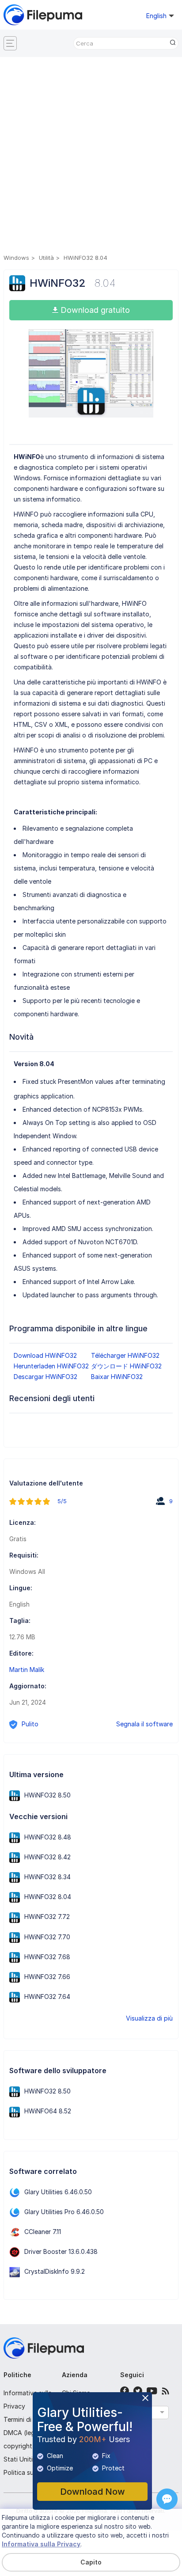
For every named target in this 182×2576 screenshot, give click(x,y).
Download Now (93, 2492)
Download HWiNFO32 (45, 1355)
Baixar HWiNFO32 (117, 1377)
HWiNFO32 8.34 (47, 1877)
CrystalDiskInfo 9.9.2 (55, 2271)
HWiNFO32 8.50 (47, 1795)
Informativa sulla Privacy (41, 2544)
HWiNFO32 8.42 (47, 1857)
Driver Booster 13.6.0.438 (61, 2251)
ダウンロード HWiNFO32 (126, 1366)
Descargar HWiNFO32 (45, 1377)
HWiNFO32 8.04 (48, 1897)
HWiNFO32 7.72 (47, 1917)
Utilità (46, 258)
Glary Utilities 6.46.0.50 (58, 2192)
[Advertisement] (91, 157)
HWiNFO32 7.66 (47, 1977)
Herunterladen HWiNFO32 (51, 1366)
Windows (16, 258)
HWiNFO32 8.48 (48, 1837)
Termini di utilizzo (29, 2419)
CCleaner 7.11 (43, 2232)
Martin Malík (27, 1670)
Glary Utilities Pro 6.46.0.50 (64, 2212)
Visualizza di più (149, 2018)
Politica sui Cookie (30, 2472)
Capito (91, 2562)
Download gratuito (94, 310)
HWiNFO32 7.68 (47, 1957)
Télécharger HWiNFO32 (125, 1355)
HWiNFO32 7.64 (47, 1997)
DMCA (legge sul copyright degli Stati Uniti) (28, 2446)
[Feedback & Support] (167, 2499)
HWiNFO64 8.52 (48, 2111)
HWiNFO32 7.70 (47, 1937)
